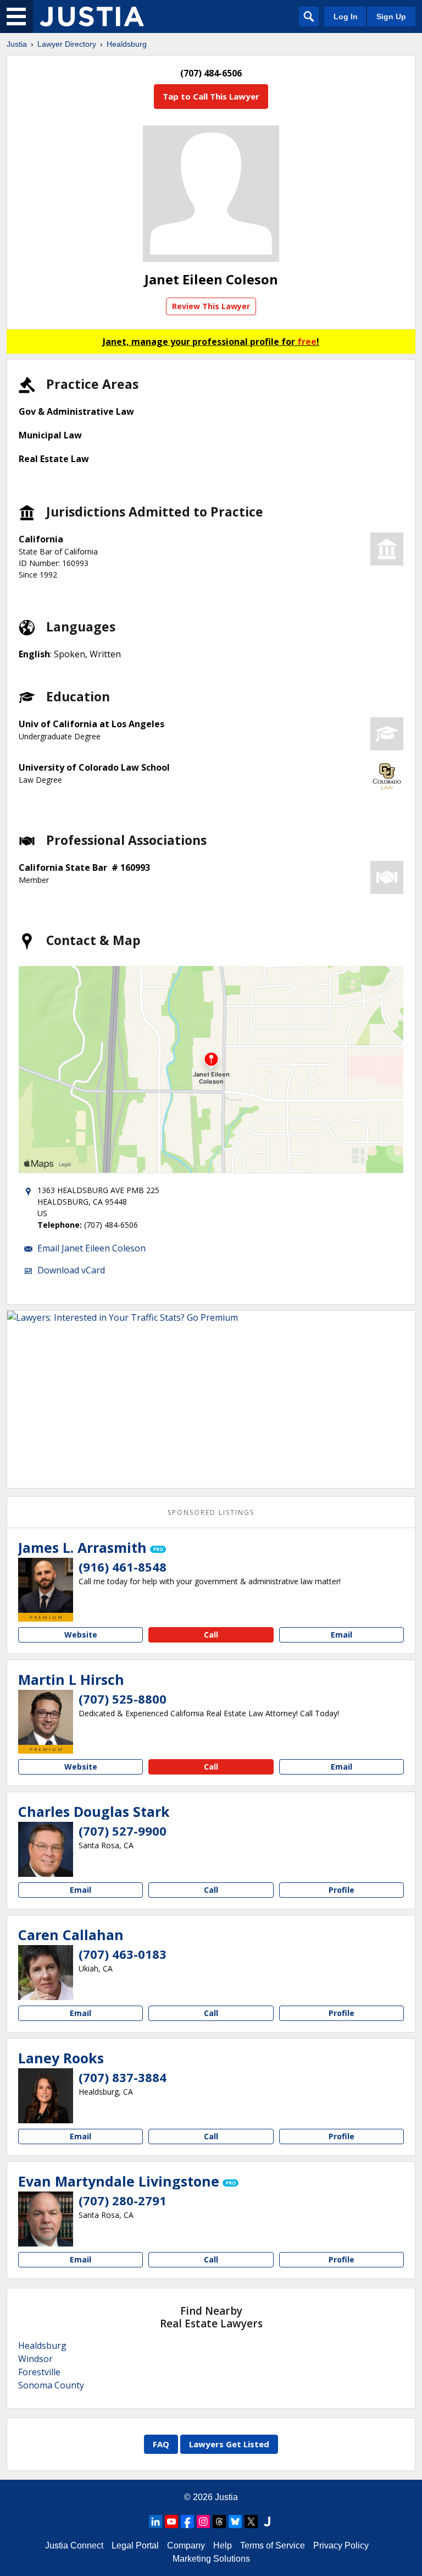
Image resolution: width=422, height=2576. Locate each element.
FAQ (161, 2444)
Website (81, 1635)
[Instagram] (203, 2522)
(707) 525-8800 (123, 1699)
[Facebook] (187, 2522)
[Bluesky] (235, 2522)
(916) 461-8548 (123, 1567)
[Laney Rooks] (46, 2096)
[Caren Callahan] (46, 1973)
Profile (342, 1890)
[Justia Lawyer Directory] (92, 17)
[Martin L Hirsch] (46, 1717)
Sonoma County (51, 2385)
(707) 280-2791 (123, 2200)
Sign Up (391, 17)
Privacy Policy (341, 2545)
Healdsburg (127, 44)
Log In (346, 17)
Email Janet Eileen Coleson (91, 1248)
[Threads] (219, 2522)
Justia (17, 44)
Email (342, 1635)
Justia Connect (74, 2545)
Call (211, 1635)
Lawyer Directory (67, 44)
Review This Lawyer (211, 306)
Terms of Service (273, 2545)
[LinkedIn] (156, 2522)
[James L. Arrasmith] (46, 1585)
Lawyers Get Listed (229, 2444)
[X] (251, 2522)
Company (186, 2545)
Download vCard (71, 1270)
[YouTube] (171, 2522)
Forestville (39, 2372)
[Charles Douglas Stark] (46, 1849)
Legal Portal (135, 2545)
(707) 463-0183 (123, 1954)
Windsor (35, 2359)
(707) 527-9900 (123, 1831)
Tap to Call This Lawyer (211, 96)
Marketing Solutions (211, 2559)
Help (223, 2545)
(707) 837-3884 (123, 2077)
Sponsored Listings (211, 1512)
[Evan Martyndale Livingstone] (46, 2219)
